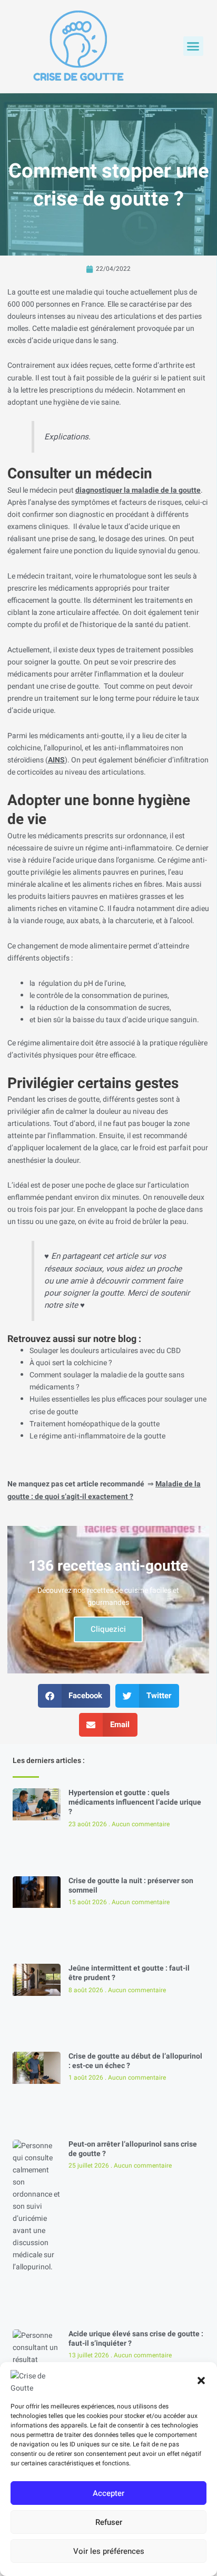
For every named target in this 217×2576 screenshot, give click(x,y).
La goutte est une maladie (50, 292)
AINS (56, 760)
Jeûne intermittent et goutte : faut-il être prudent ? (129, 1973)
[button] (201, 2381)
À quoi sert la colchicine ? (71, 1363)
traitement (143, 650)
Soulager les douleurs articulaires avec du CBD (105, 1351)
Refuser (109, 2522)
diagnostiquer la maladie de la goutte (138, 490)
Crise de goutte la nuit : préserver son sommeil (131, 1886)
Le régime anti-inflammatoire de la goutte (97, 1436)
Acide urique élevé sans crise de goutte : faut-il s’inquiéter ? (136, 2339)
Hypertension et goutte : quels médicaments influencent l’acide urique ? (135, 1802)
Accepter (108, 2493)
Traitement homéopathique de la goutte (95, 1424)
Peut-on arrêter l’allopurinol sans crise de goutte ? (133, 2149)
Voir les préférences (109, 2551)
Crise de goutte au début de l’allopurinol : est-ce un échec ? (135, 2061)
